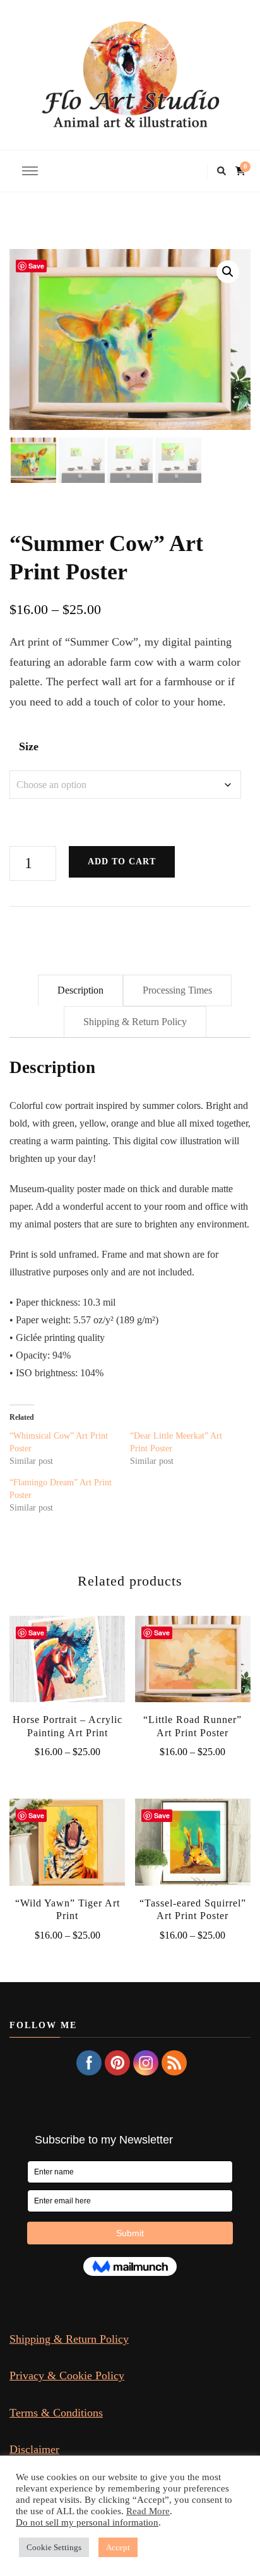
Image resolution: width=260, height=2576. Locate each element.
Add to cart (122, 862)
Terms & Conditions (56, 2413)
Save (36, 266)
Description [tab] (80, 990)
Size (29, 746)
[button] (228, 272)
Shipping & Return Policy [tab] (135, 1022)
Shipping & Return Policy (69, 2339)
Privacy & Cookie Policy (67, 2376)
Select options (67, 1666)
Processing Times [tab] (177, 990)
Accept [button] (118, 2547)
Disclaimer (34, 2449)
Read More (148, 2511)
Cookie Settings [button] (54, 2547)
